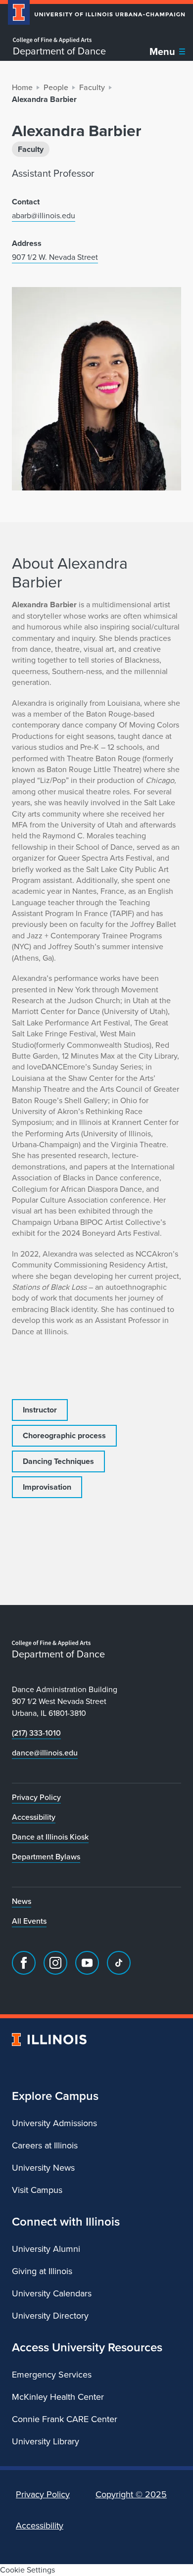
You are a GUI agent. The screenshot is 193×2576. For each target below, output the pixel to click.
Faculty (92, 87)
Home (22, 87)
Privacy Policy (36, 1797)
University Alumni (46, 2249)
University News (43, 2168)
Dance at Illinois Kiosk (50, 1837)
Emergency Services (52, 2375)
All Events (29, 1921)
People (56, 87)
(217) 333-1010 (36, 1733)
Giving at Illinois (42, 2271)
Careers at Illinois (45, 2145)
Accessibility (34, 1817)
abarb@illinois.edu (44, 216)
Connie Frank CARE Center (65, 2419)
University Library (46, 2441)
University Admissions (54, 2123)
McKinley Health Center (58, 2397)
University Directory (50, 2316)
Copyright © (131, 2494)
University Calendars (52, 2293)
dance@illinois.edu (45, 1753)
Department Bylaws (46, 1857)
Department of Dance (59, 51)
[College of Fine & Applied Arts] (59, 40)
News (22, 1901)
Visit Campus (37, 2190)
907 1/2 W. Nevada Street (55, 257)
